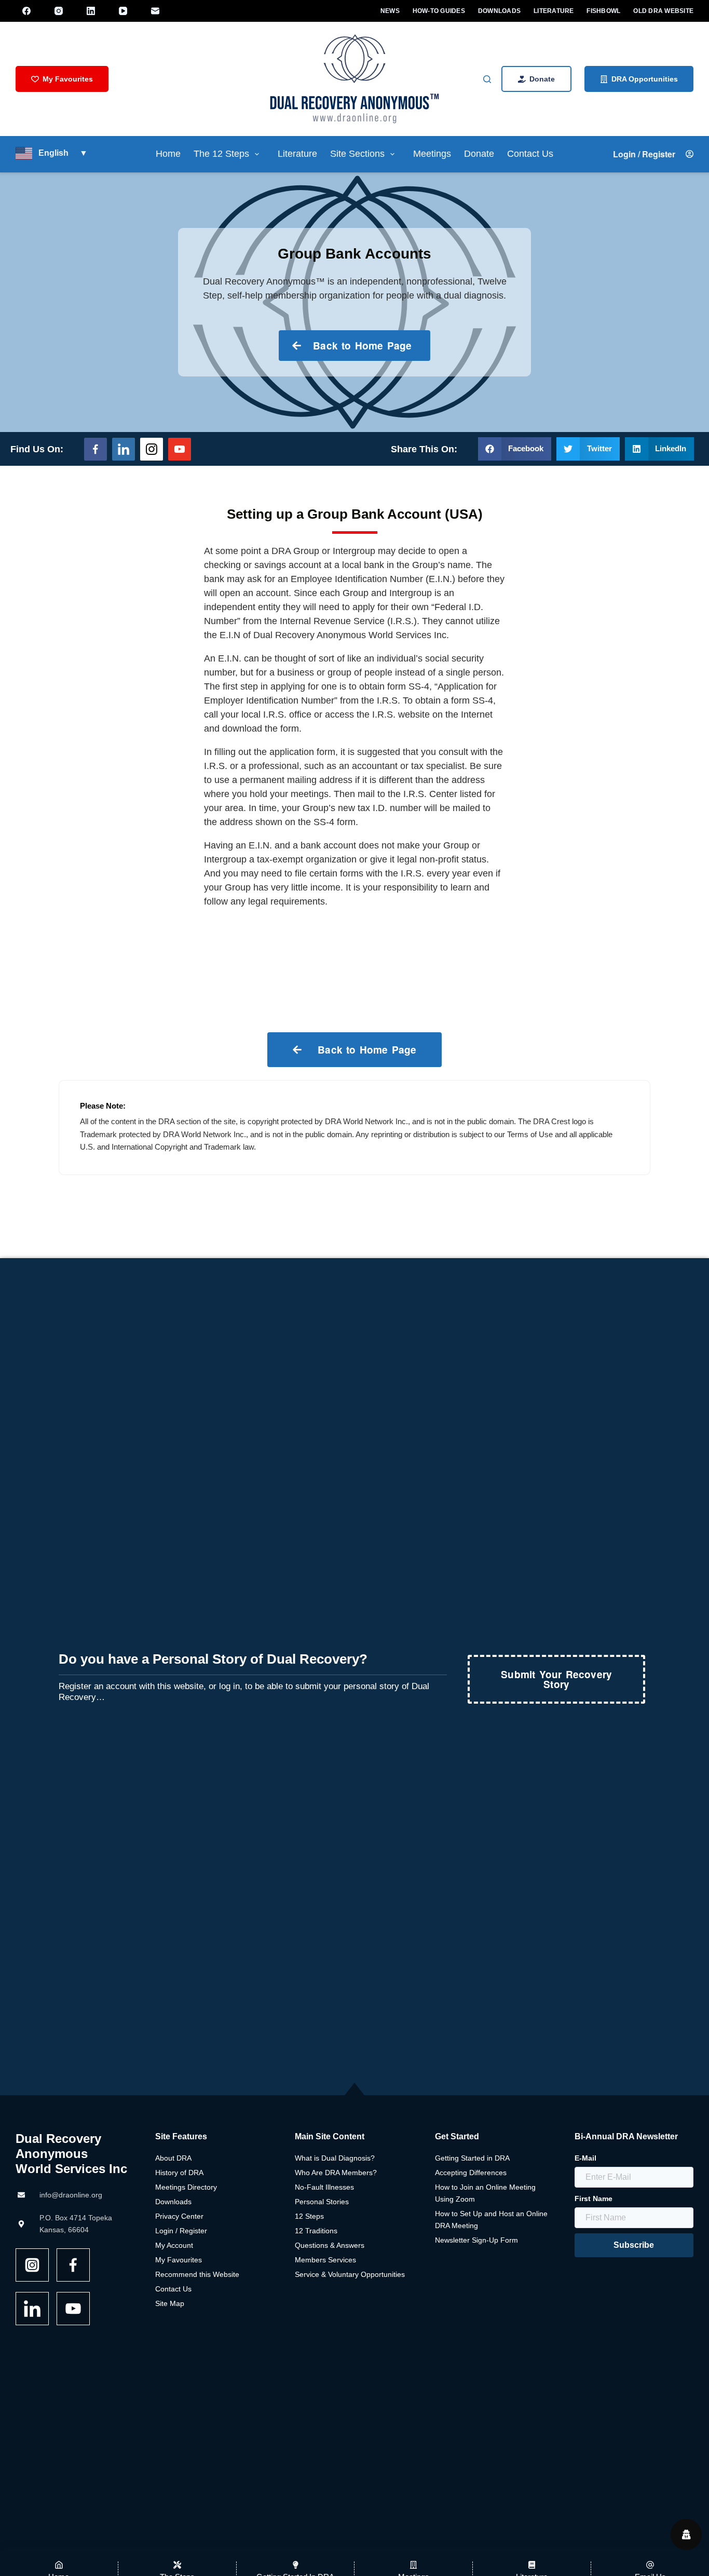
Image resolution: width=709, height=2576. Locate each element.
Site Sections (357, 154)
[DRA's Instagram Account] (32, 2265)
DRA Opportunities (645, 79)
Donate (542, 79)
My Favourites (68, 79)
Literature (554, 11)
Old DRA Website (663, 11)
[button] (515, 449)
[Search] (487, 79)
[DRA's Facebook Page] (73, 2265)
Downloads (499, 11)
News (390, 11)
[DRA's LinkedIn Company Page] (124, 449)
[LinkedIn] (92, 11)
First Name (594, 2199)
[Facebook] (28, 11)
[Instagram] (60, 11)
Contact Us (530, 154)
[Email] (156, 11)
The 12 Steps (221, 154)
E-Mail (585, 2158)
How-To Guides (439, 11)
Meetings (432, 154)
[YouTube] (124, 11)
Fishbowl (603, 11)
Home (168, 154)
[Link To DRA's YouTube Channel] (180, 449)
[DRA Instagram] (152, 449)
